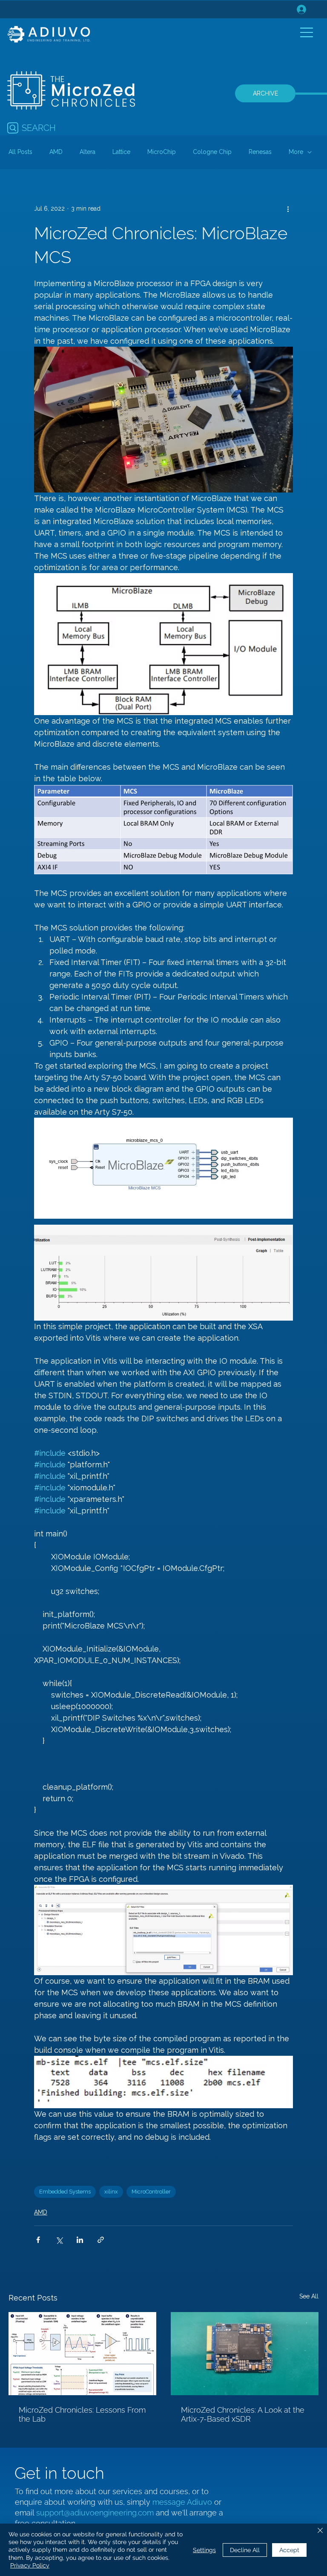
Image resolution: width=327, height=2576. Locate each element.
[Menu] (307, 32)
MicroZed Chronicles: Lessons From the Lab (82, 2414)
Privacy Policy (30, 2565)
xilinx (111, 2192)
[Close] (320, 2531)
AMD (56, 152)
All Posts (20, 152)
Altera (87, 152)
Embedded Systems (65, 2192)
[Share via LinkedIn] (80, 2240)
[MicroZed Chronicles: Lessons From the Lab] (82, 2354)
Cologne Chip (212, 152)
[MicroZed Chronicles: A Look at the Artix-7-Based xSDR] (245, 2354)
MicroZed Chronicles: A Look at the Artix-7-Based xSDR (243, 2414)
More (296, 152)
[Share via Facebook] (38, 2240)
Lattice (121, 152)
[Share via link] (101, 2240)
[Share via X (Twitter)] (59, 2240)
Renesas (260, 152)
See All (309, 2296)
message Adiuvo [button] (183, 2502)
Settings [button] (204, 2550)
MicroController (151, 2192)
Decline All (245, 2550)
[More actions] (288, 209)
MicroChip (162, 152)
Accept (289, 2550)
